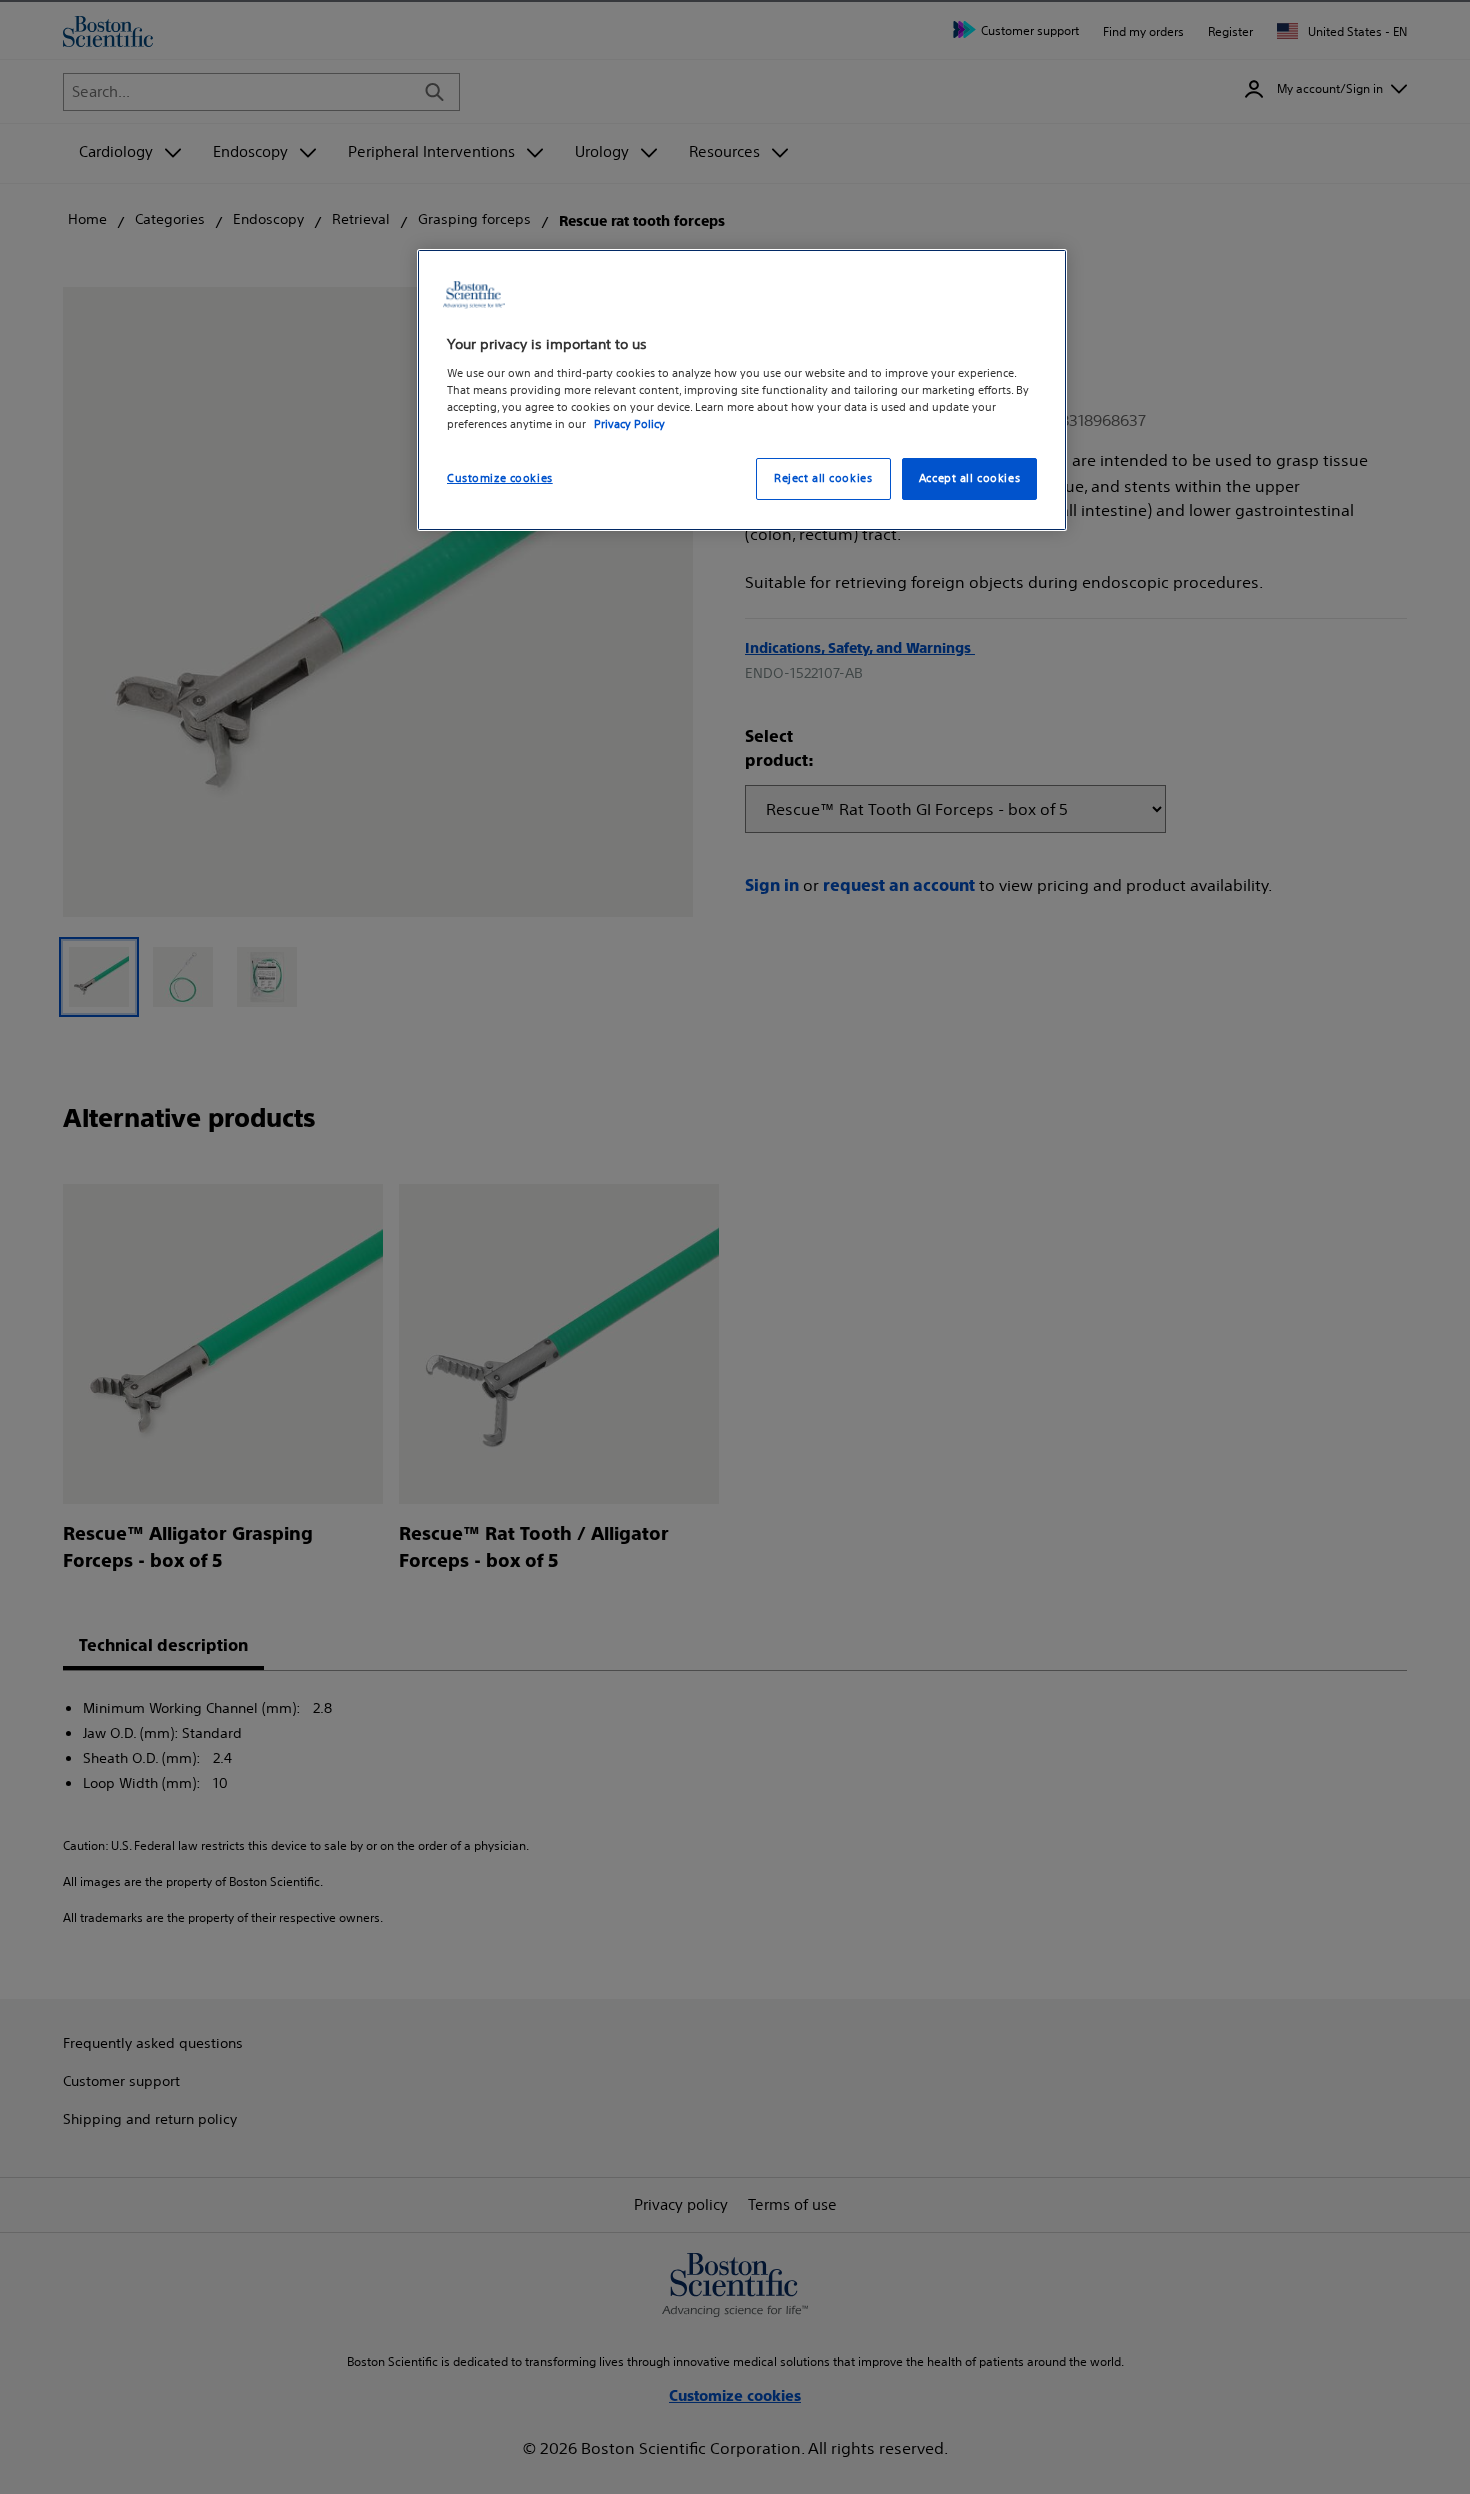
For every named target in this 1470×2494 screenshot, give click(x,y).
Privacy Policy (629, 424)
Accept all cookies (969, 478)
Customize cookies (500, 478)
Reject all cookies (823, 478)
